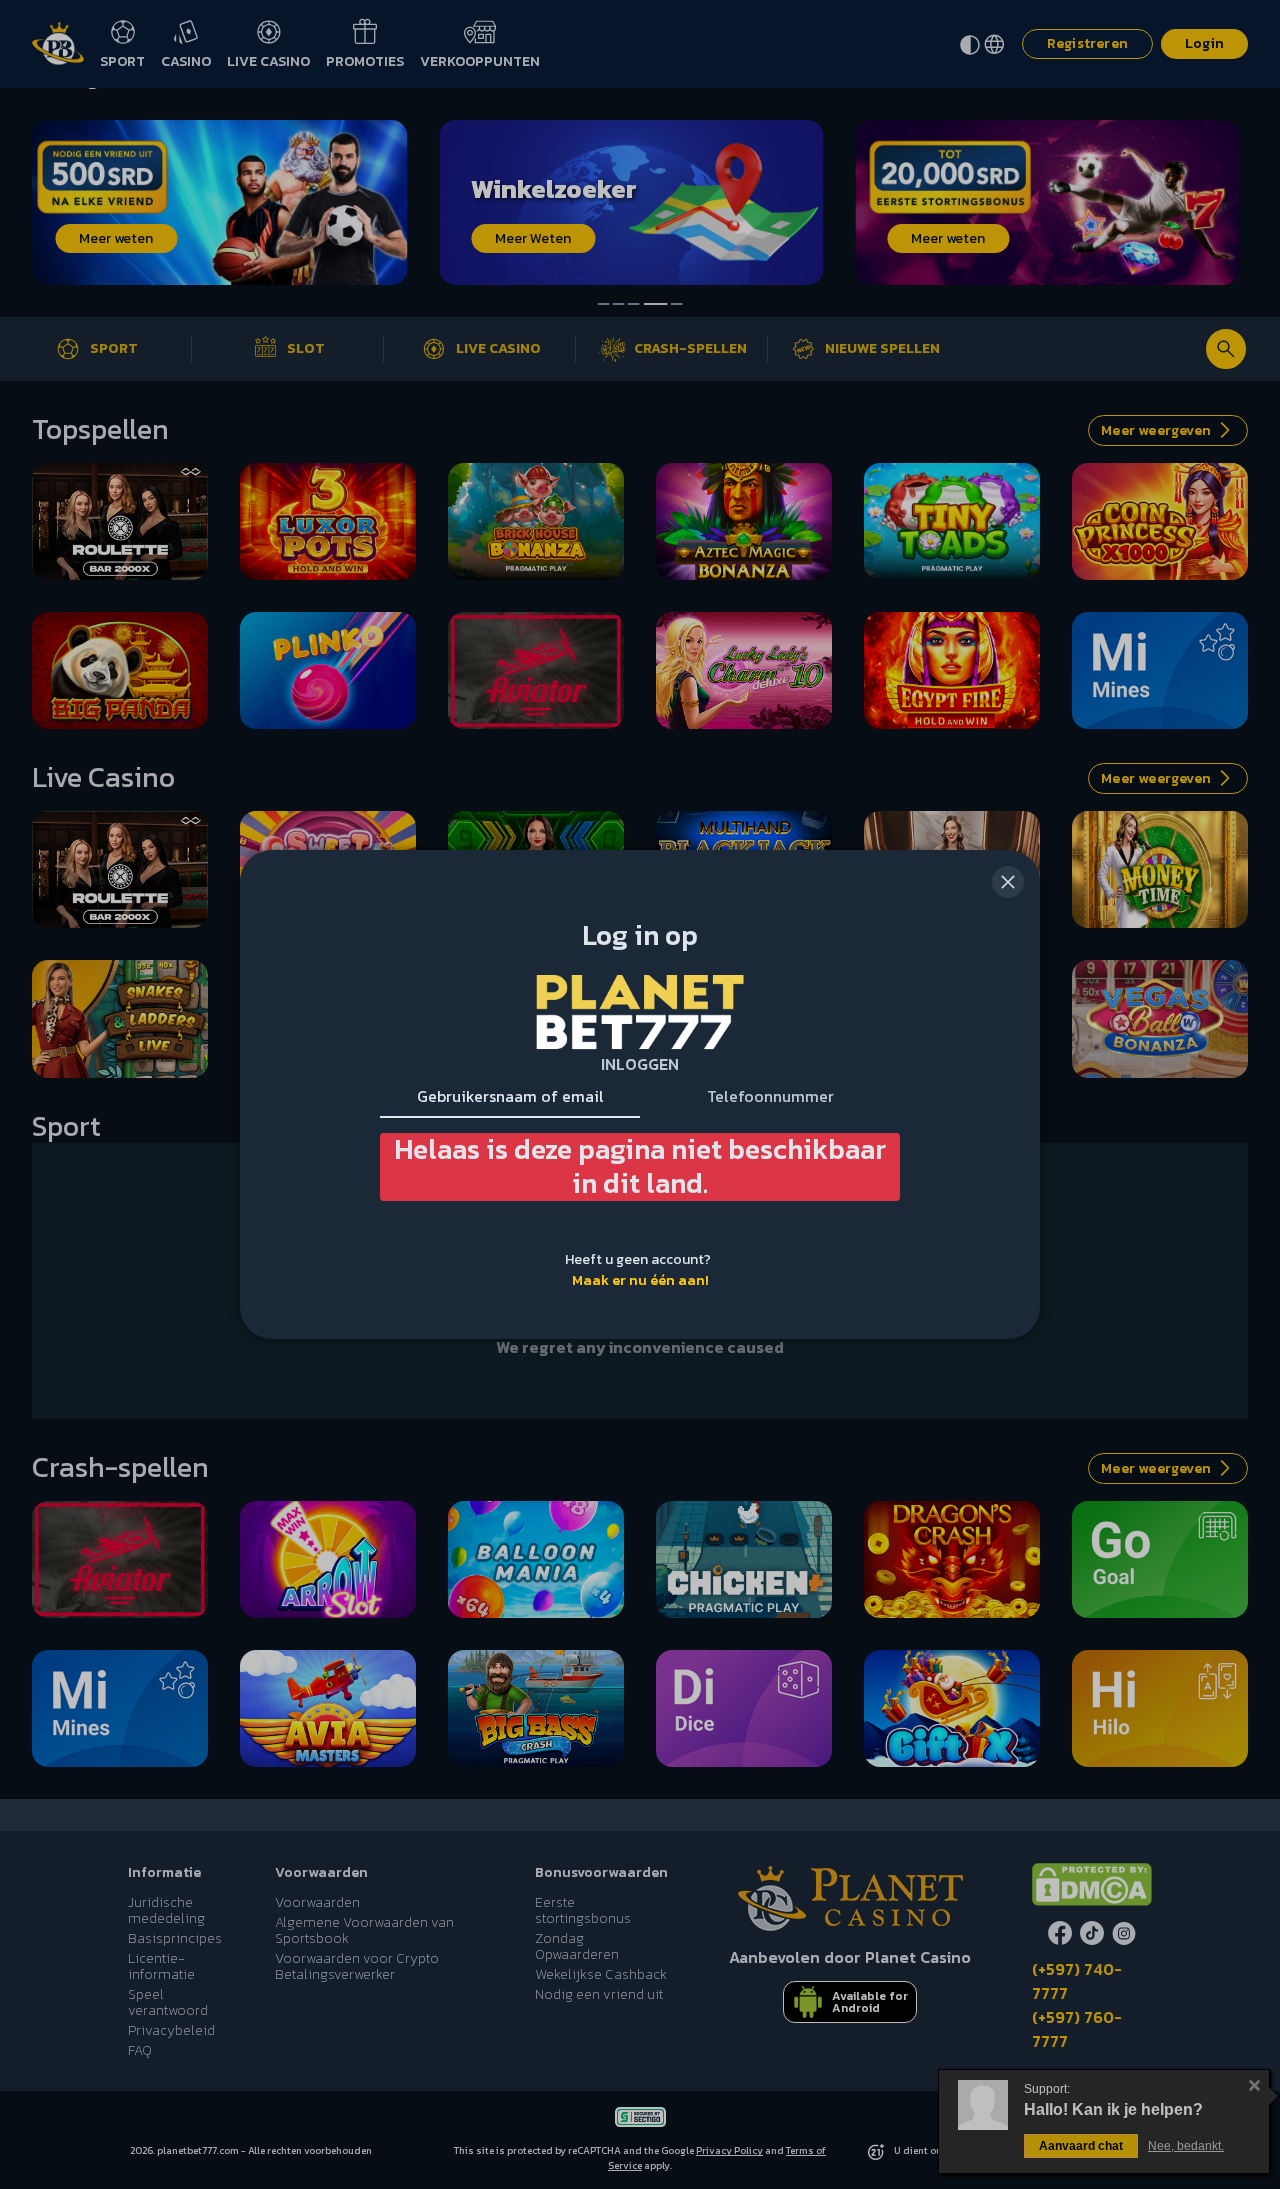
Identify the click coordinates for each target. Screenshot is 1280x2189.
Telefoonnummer (770, 1096)
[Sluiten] (1008, 882)
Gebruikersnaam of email (510, 1096)
